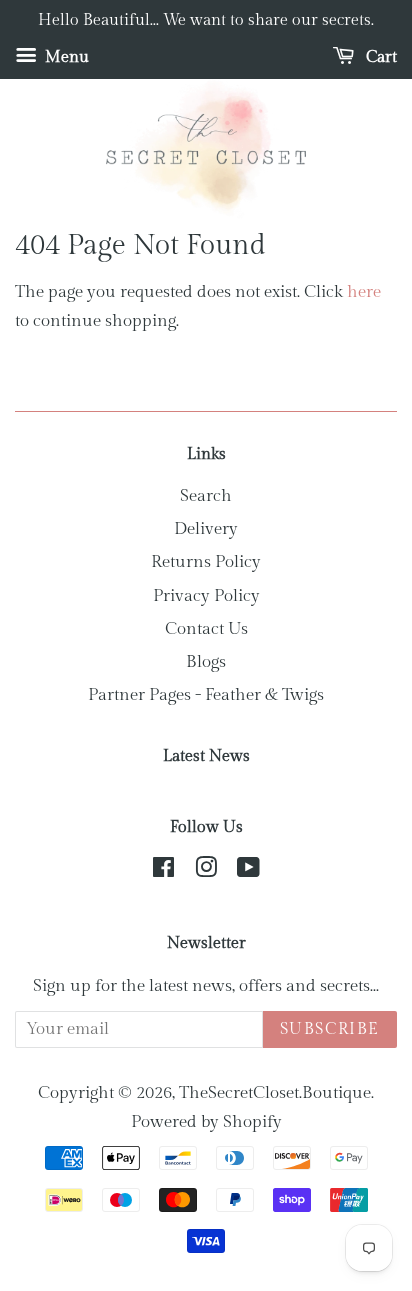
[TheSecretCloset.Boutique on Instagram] (206, 871)
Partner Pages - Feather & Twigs (206, 695)
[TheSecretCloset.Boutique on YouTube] (248, 871)
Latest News (206, 756)
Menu (65, 57)
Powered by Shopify (206, 1122)
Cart (379, 57)
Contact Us (206, 629)
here (364, 292)
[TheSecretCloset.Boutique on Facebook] (163, 871)
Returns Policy (206, 562)
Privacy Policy (206, 596)
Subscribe (330, 1029)
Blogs (206, 662)
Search (206, 496)
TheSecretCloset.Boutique (275, 1093)
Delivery (206, 529)
